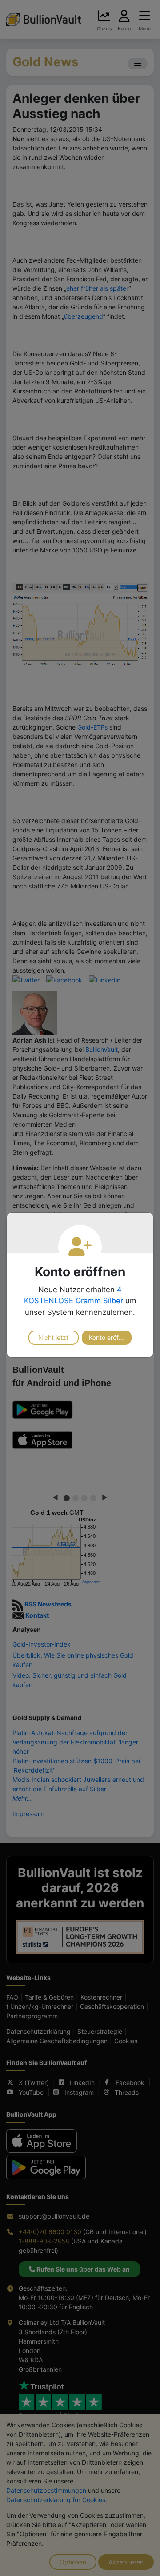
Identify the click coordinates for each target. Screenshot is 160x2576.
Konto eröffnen (110, 1337)
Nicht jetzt (53, 1337)
